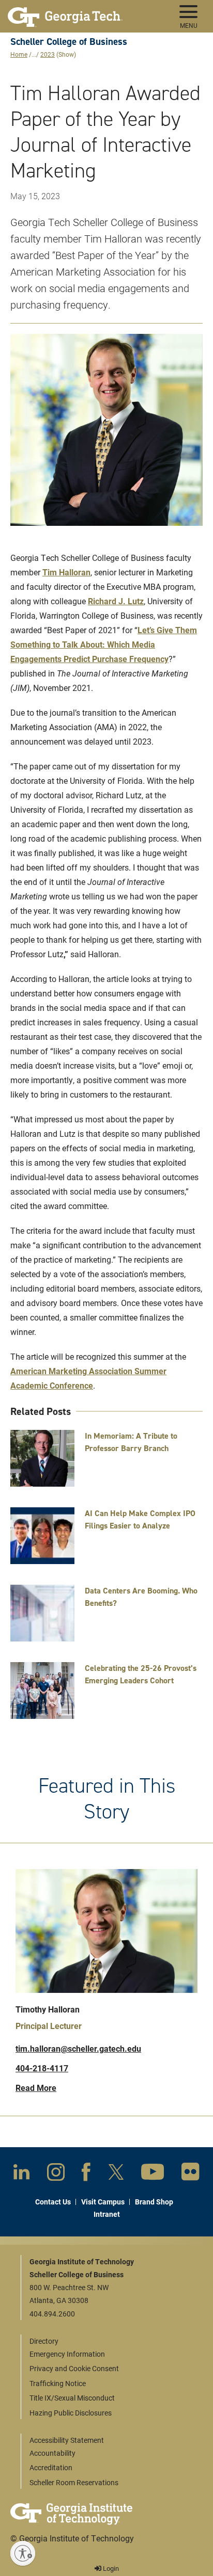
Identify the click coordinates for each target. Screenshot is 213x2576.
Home (19, 54)
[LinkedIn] (21, 2174)
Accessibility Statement (67, 2440)
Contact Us (53, 2202)
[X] (116, 2174)
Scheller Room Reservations (74, 2482)
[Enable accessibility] (23, 2553)
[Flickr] (191, 2174)
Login (110, 2568)
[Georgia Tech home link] (65, 13)
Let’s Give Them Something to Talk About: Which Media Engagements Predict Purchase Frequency (104, 644)
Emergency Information (67, 2354)
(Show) (66, 54)
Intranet (107, 2214)
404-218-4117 (42, 2068)
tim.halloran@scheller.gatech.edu (78, 2048)
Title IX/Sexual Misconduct (72, 2398)
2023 (48, 54)
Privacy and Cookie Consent (74, 2368)
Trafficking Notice (58, 2383)
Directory (44, 2341)
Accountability (52, 2453)
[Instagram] (56, 2174)
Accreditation (51, 2467)
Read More (36, 2088)
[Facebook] (86, 2174)
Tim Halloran (66, 572)
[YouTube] (153, 2174)
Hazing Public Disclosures (71, 2413)
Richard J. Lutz (116, 601)
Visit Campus (103, 2202)
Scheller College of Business (69, 42)
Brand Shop (154, 2202)
